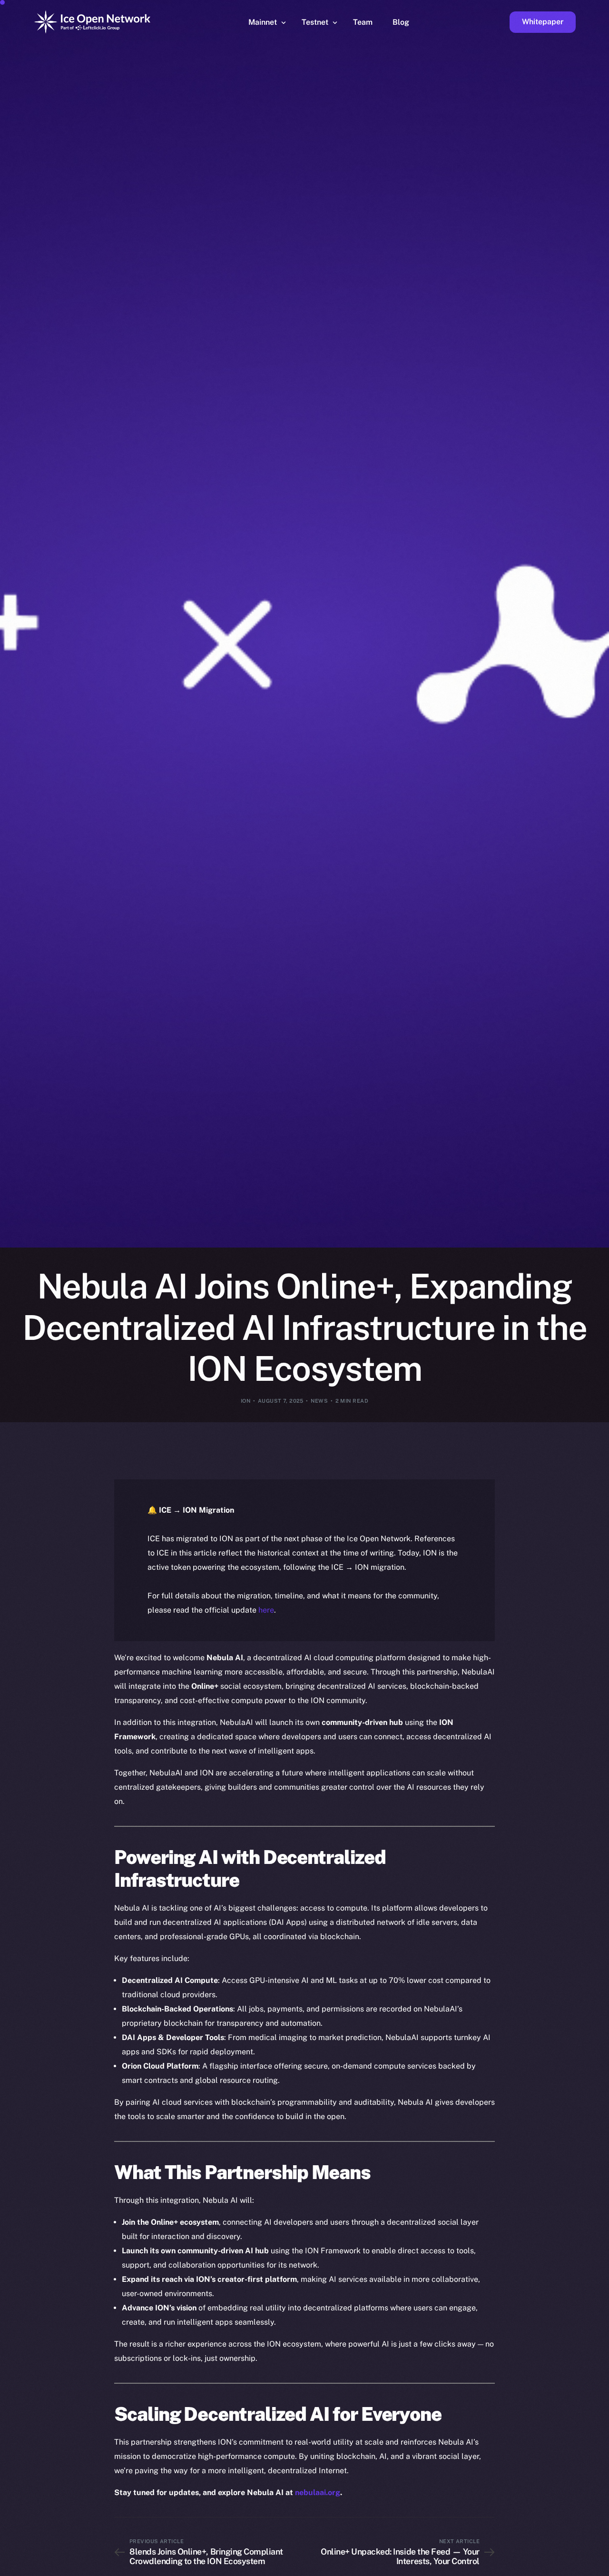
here (266, 1610)
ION (246, 1401)
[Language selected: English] (366, 2567)
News (319, 1401)
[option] (147, 2567)
